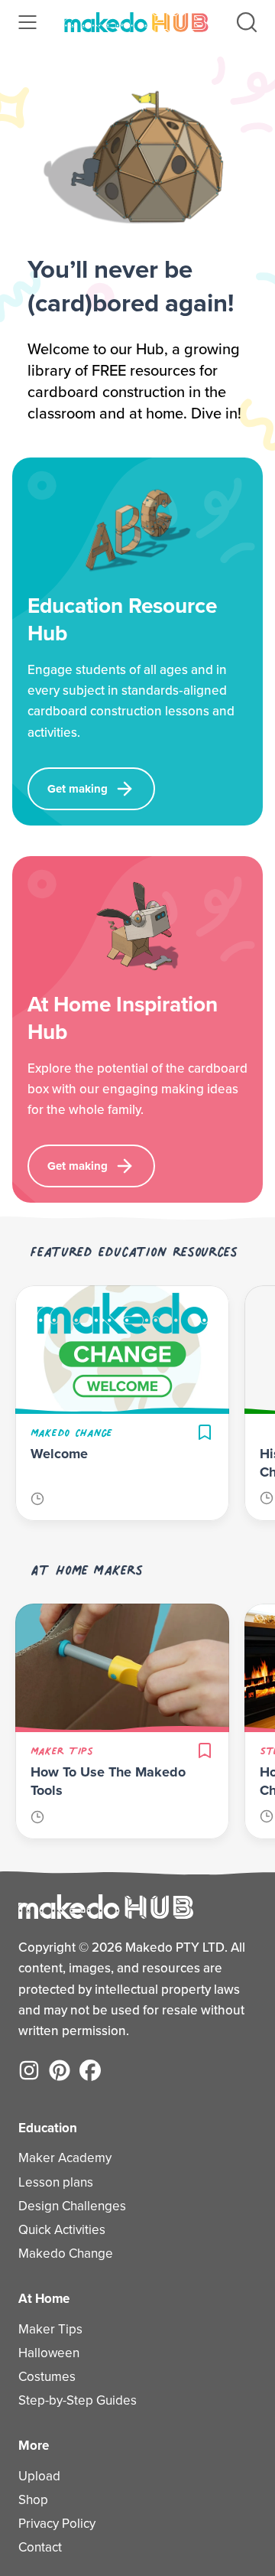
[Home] (137, 22)
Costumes (47, 2377)
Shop (33, 2500)
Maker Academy (65, 2158)
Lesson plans (56, 2182)
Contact (40, 2547)
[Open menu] (27, 22)
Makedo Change (66, 2254)
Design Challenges (72, 2206)
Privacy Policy (57, 2524)
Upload (39, 2476)
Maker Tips (50, 2329)
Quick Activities (62, 2230)
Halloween (49, 2353)
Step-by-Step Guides (78, 2400)
